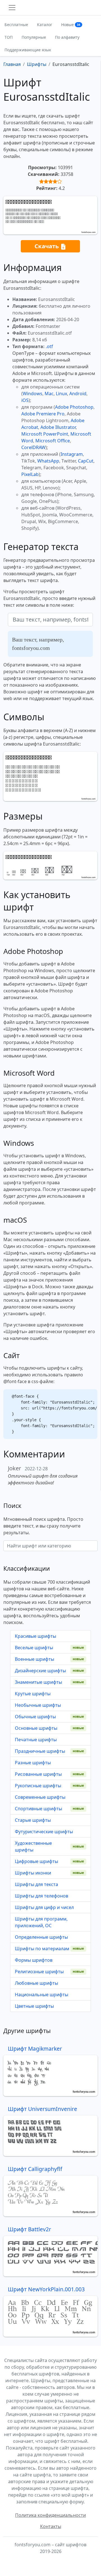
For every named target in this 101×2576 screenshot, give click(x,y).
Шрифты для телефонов (42, 1896)
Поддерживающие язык (28, 50)
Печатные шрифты (36, 1740)
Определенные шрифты (41, 1937)
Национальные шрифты (42, 1995)
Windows (33, 394)
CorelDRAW (33, 447)
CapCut (86, 461)
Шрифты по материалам (42, 1949)
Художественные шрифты (33, 1846)
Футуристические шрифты (44, 1832)
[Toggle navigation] (12, 8)
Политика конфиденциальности (50, 2515)
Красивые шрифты (35, 1636)
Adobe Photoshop (74, 407)
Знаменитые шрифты (38, 1682)
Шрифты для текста (36, 1884)
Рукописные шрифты (38, 1786)
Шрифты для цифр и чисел (44, 1907)
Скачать (47, 246)
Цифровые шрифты (36, 1861)
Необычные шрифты (38, 1705)
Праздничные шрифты (40, 1751)
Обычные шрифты (35, 1717)
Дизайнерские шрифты (40, 1671)
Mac (49, 394)
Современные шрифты (40, 1797)
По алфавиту (67, 37)
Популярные (34, 37)
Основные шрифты (36, 1728)
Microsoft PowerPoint (45, 434)
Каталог (45, 25)
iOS (25, 400)
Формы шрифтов (34, 1960)
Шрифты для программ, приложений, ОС (41, 1922)
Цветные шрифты (34, 2006)
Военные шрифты (35, 1659)
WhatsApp (48, 461)
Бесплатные (16, 25)
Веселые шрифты (34, 1648)
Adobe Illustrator (58, 427)
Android (78, 394)
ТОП (9, 37)
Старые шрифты (33, 1820)
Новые (71, 25)
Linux (61, 394)
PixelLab (30, 474)
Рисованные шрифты (38, 1774)
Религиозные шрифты (39, 1972)
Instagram (72, 454)
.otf (49, 346)
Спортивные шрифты (38, 1809)
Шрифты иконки (33, 1873)
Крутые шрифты (33, 1694)
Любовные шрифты (36, 1983)
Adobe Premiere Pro (43, 414)
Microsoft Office (53, 441)
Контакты (51, 2526)
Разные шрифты (33, 1763)
